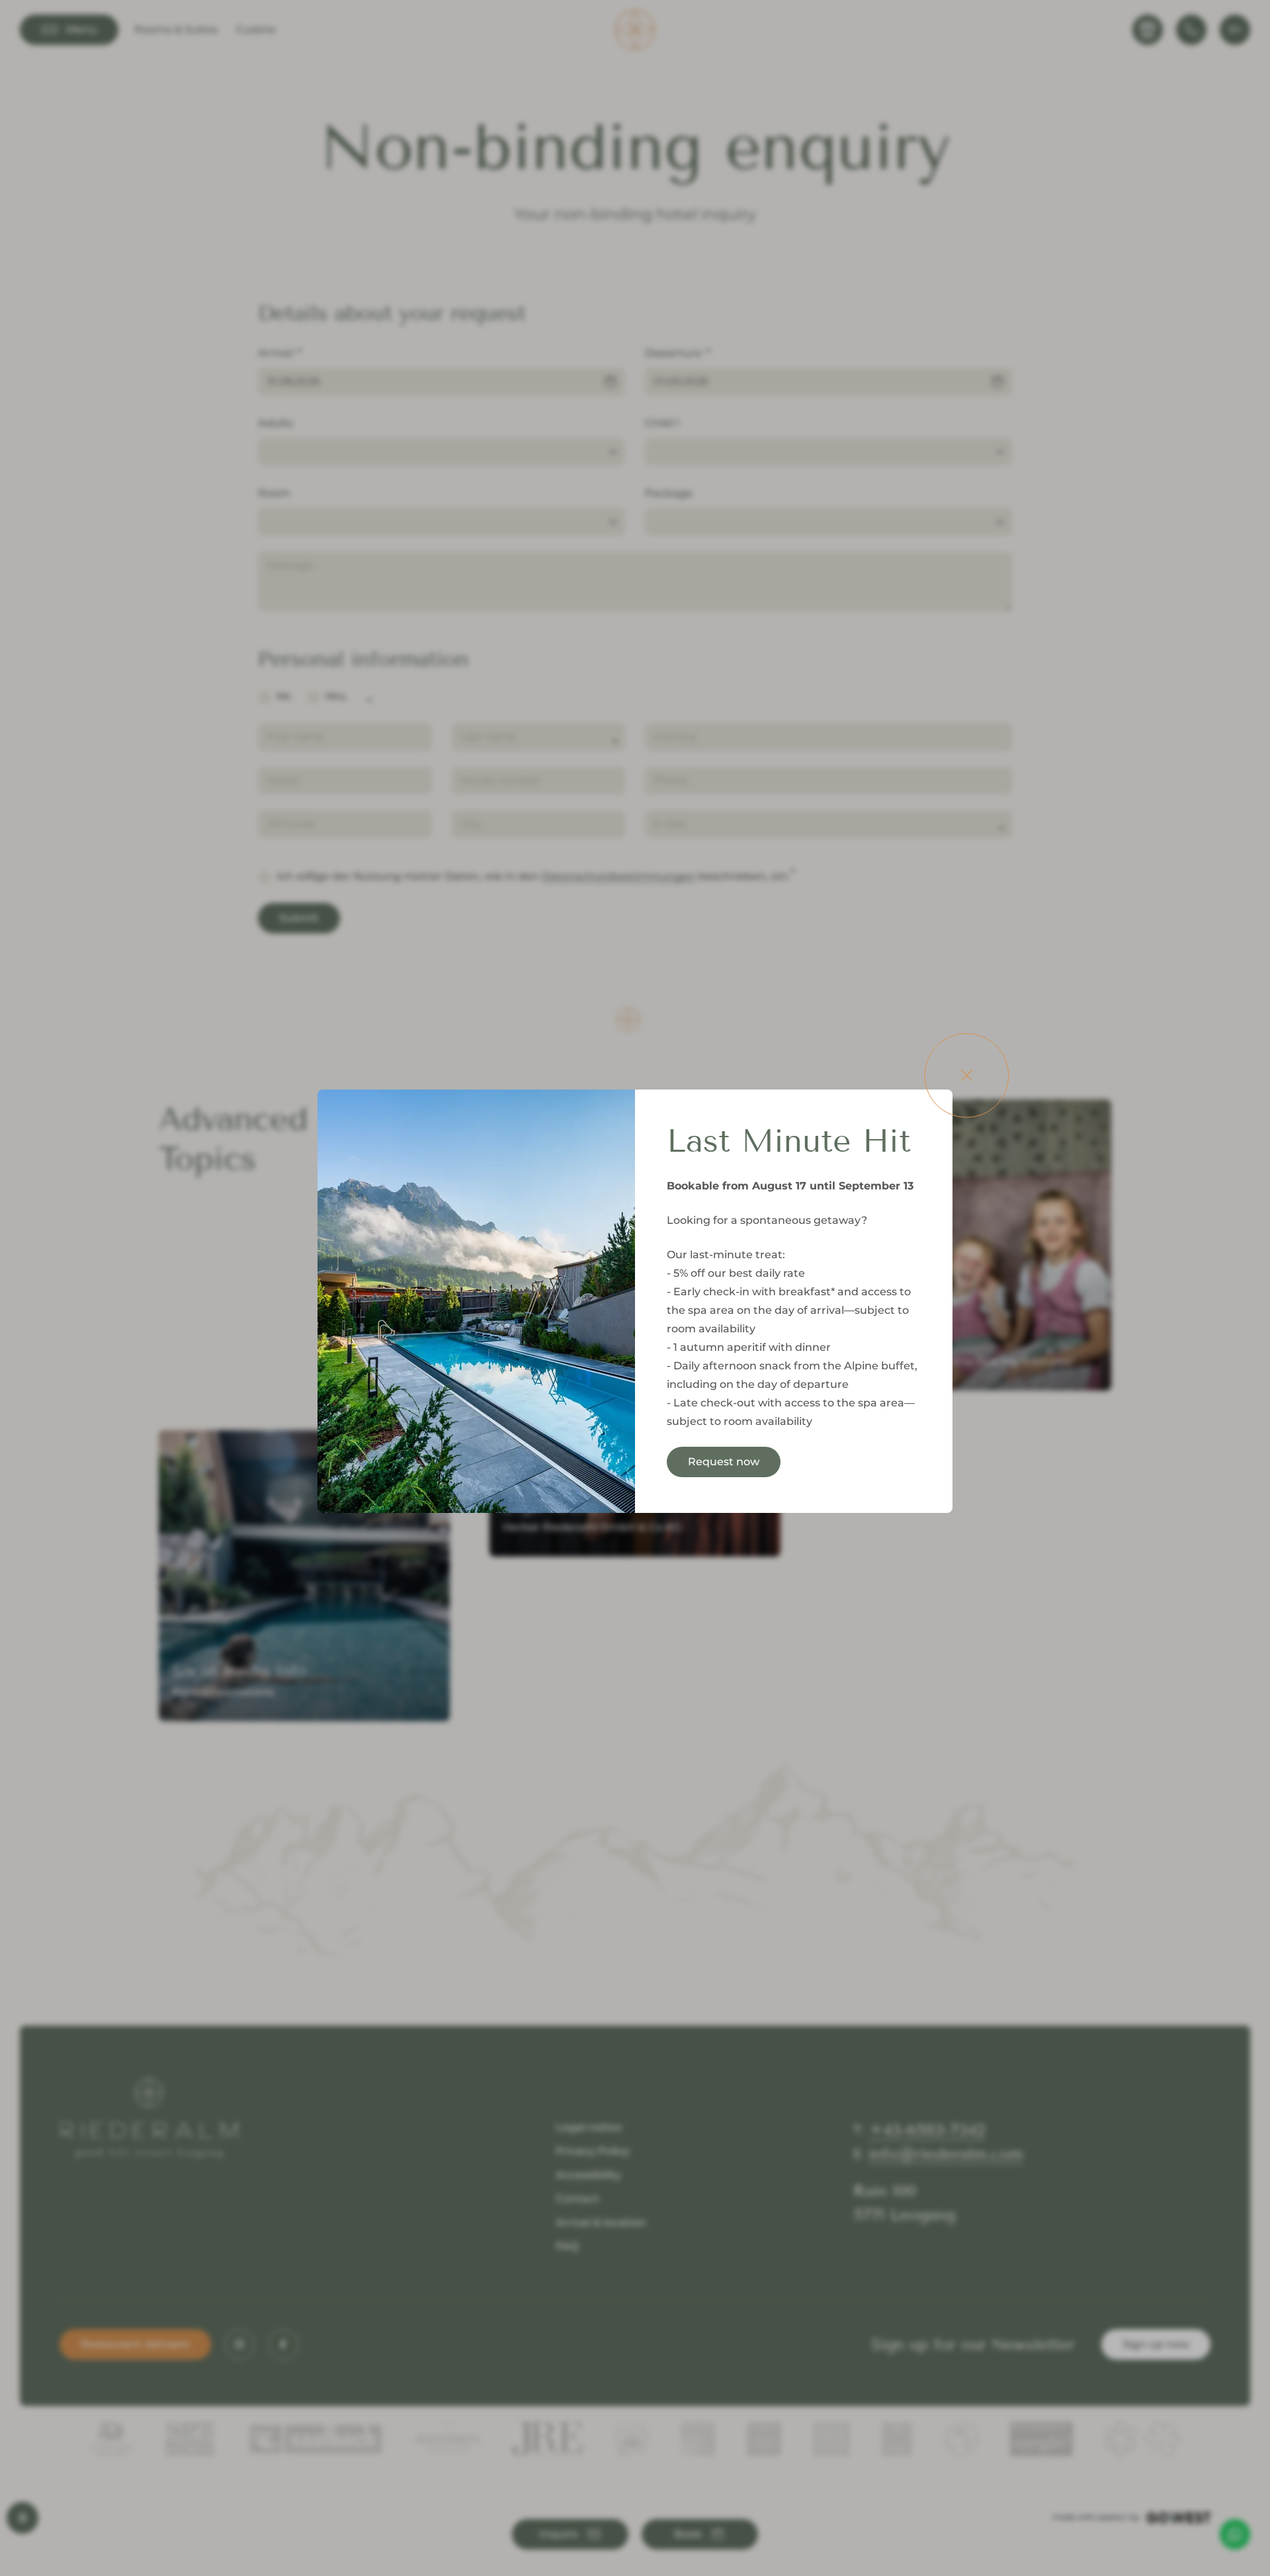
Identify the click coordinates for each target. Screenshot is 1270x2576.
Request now (724, 1462)
